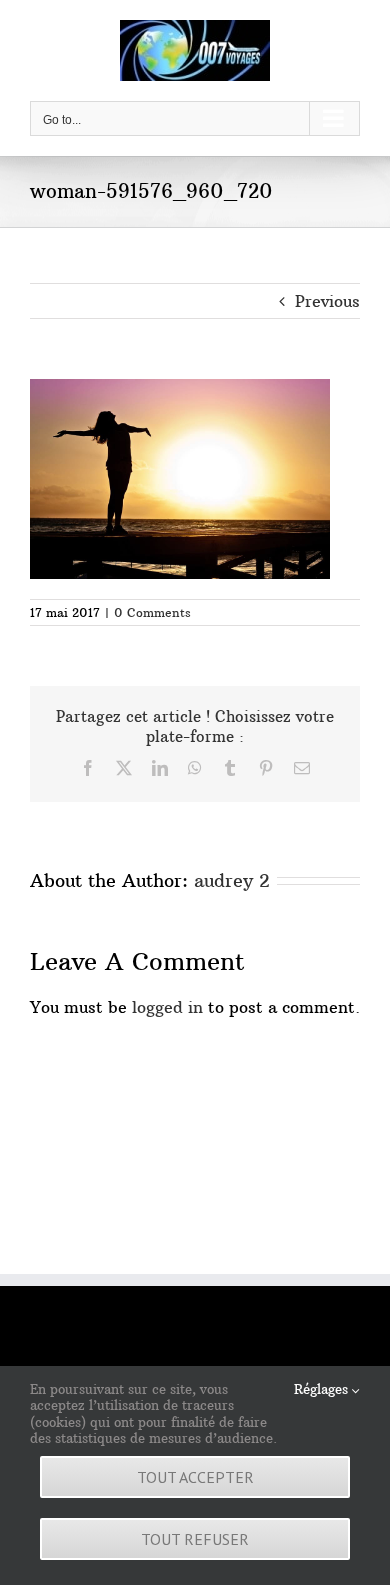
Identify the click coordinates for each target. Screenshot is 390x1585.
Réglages (323, 1389)
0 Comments (152, 612)
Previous (327, 301)
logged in (167, 1007)
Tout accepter (195, 1477)
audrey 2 (232, 880)
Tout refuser (195, 1539)
